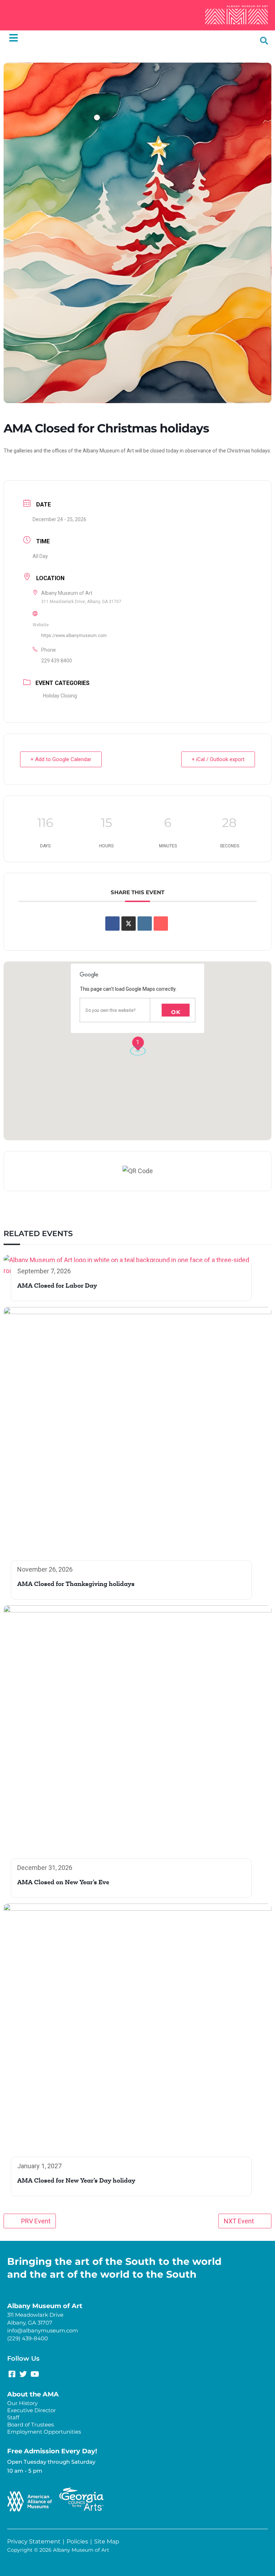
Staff (13, 2417)
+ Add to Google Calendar (61, 759)
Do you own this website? (110, 1010)
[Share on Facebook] (112, 924)
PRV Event (36, 2221)
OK (176, 1012)
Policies (77, 2541)
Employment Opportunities (44, 2432)
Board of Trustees (30, 2425)
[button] (264, 41)
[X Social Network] (129, 924)
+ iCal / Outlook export (218, 759)
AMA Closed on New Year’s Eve (63, 1883)
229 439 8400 (57, 661)
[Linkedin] (145, 924)
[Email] (161, 924)
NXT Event (239, 2221)
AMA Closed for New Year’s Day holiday (76, 2181)
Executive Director (32, 2410)
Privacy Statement (34, 2541)
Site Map (107, 2541)
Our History (22, 2403)
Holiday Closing (60, 696)
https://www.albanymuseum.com (74, 636)
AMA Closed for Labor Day (57, 1286)
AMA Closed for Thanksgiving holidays (76, 1585)
